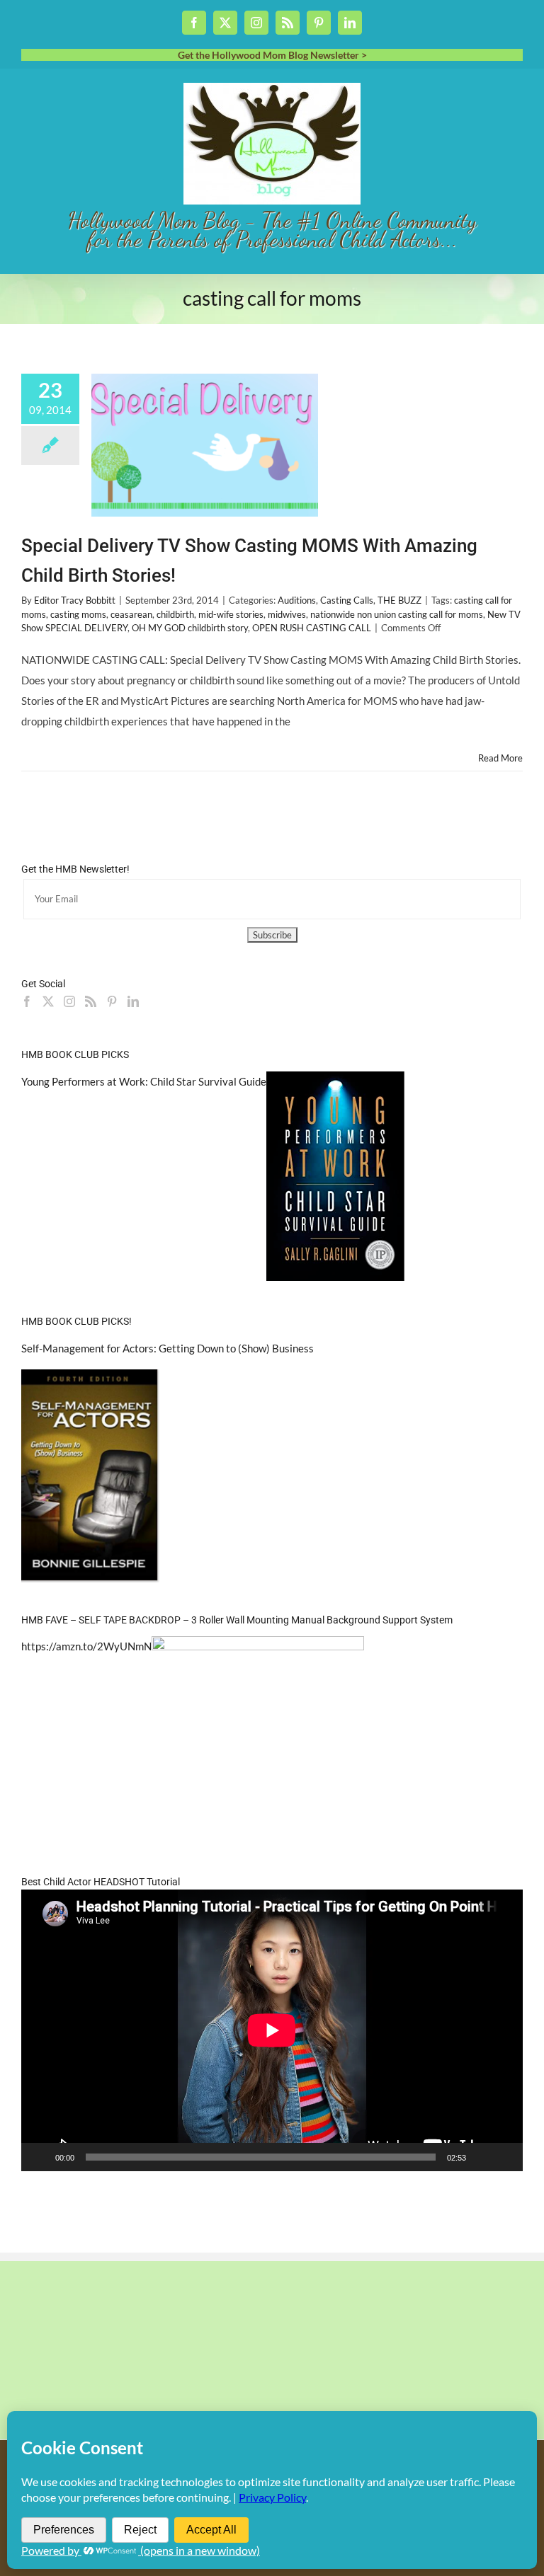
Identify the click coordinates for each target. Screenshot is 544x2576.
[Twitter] (48, 1001)
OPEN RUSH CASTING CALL (312, 628)
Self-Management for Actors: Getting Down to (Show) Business (168, 1348)
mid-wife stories (231, 614)
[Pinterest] (112, 1001)
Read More (500, 758)
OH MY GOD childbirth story (190, 628)
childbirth (175, 614)
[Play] (40, 2157)
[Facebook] (27, 1001)
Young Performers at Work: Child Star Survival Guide (144, 1081)
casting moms (78, 614)
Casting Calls (347, 600)
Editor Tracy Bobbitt (75, 600)
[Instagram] (69, 1001)
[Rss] (91, 1001)
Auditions (297, 600)
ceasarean (131, 614)
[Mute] (482, 2157)
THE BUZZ (399, 600)
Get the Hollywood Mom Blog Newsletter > (272, 55)
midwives (287, 614)
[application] (272, 2030)
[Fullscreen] (504, 2157)
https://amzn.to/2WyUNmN (86, 1646)
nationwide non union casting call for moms (397, 614)
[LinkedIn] (133, 1001)
